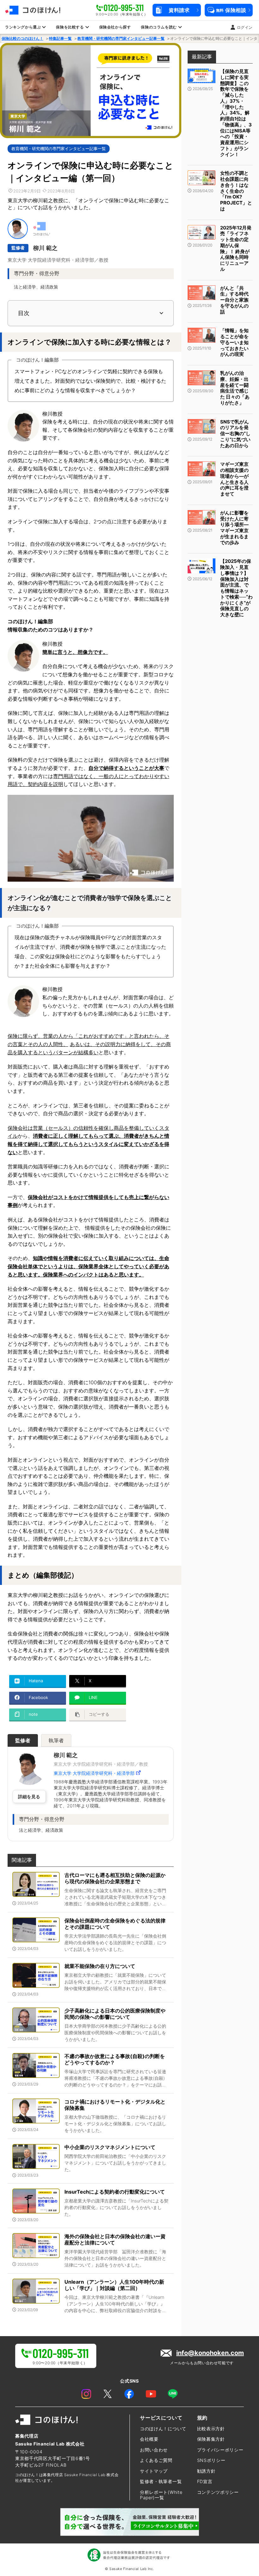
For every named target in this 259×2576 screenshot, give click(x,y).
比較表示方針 (211, 2429)
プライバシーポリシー (220, 2450)
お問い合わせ (154, 2450)
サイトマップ (154, 2471)
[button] (177, 10)
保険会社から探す (115, 27)
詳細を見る (29, 1797)
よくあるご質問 (156, 2460)
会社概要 (149, 2439)
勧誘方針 (206, 2471)
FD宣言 (205, 2481)
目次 (24, 313)
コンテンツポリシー (218, 2492)
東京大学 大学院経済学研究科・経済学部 (94, 1773)
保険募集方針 (211, 2439)
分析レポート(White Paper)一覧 (161, 2495)
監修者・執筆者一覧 (161, 2481)
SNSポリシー (211, 2460)
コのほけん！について (163, 2429)
